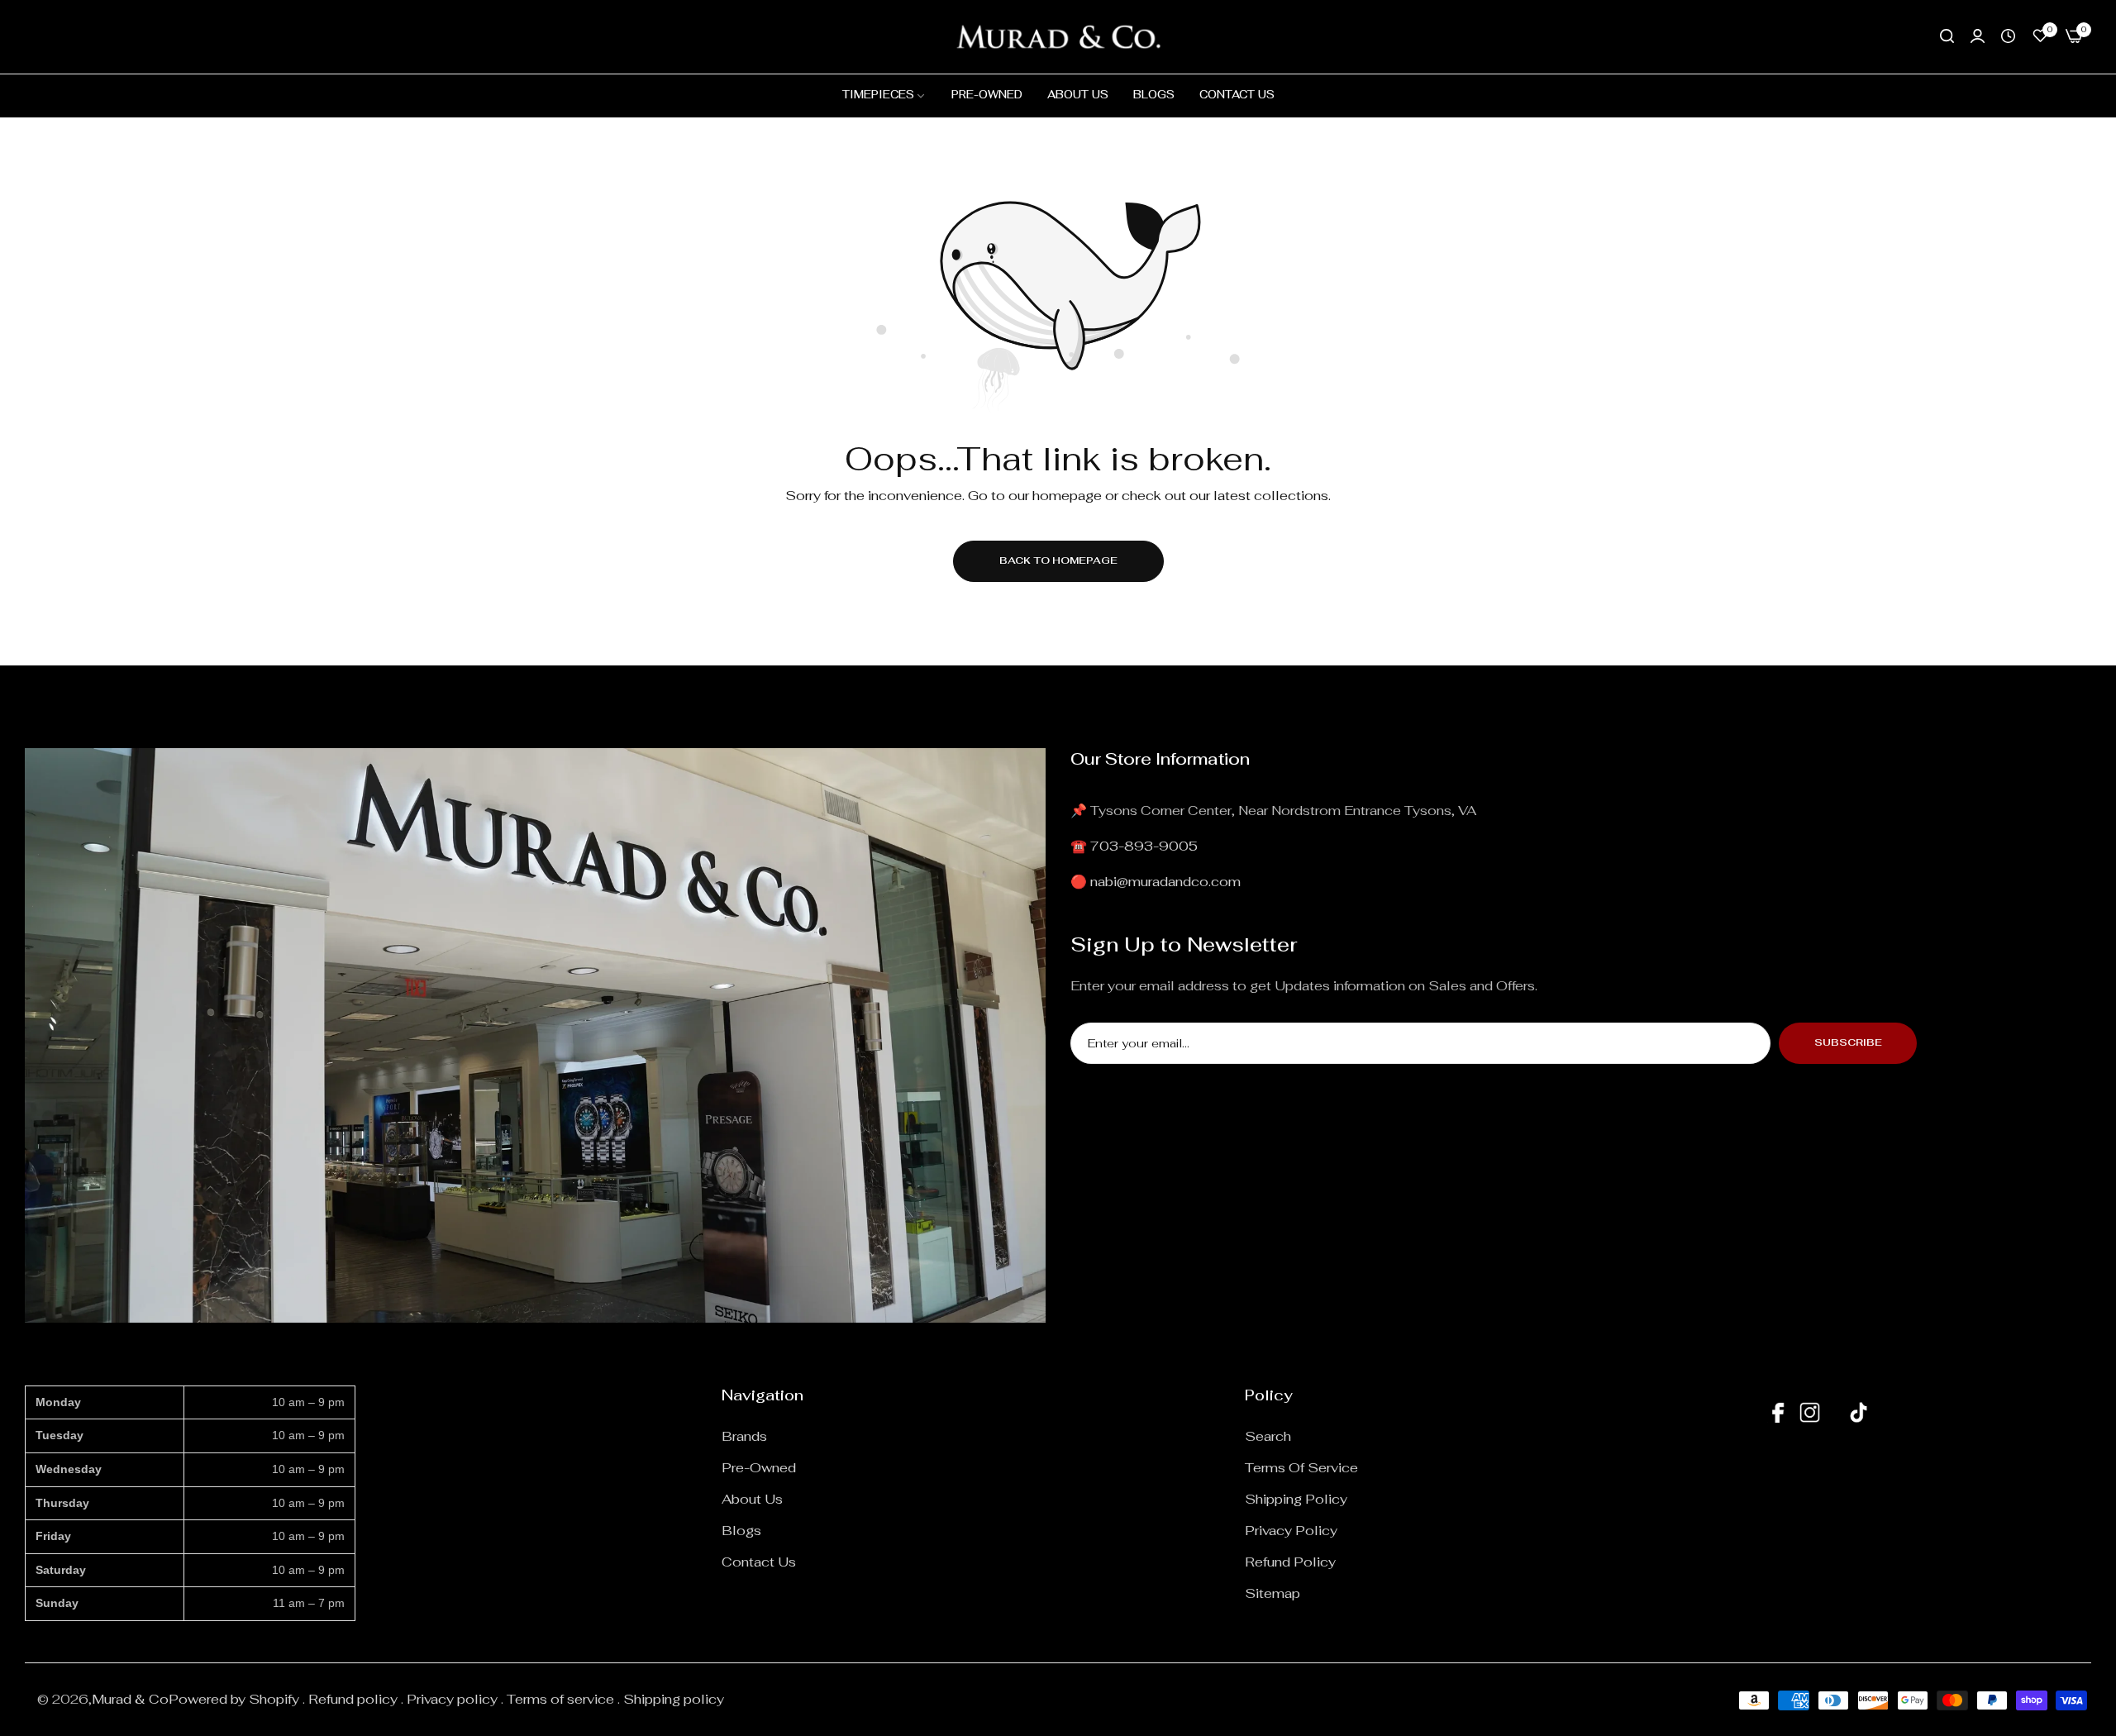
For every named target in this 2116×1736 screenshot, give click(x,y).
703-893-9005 (1144, 846)
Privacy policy (452, 1699)
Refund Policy (1290, 1562)
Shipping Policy (1296, 1499)
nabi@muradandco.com (1165, 882)
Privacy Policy (1291, 1531)
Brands (744, 1436)
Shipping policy (674, 1699)
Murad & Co (130, 1699)
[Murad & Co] (1058, 37)
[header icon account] (1978, 36)
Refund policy (353, 1699)
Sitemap (1272, 1593)
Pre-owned (759, 1468)
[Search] (1947, 36)
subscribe (1848, 1042)
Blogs (741, 1531)
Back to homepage (1058, 560)
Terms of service (1301, 1468)
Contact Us (759, 1562)
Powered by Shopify (234, 1699)
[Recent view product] (2008, 36)
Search (1268, 1436)
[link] (884, 95)
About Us (752, 1499)
